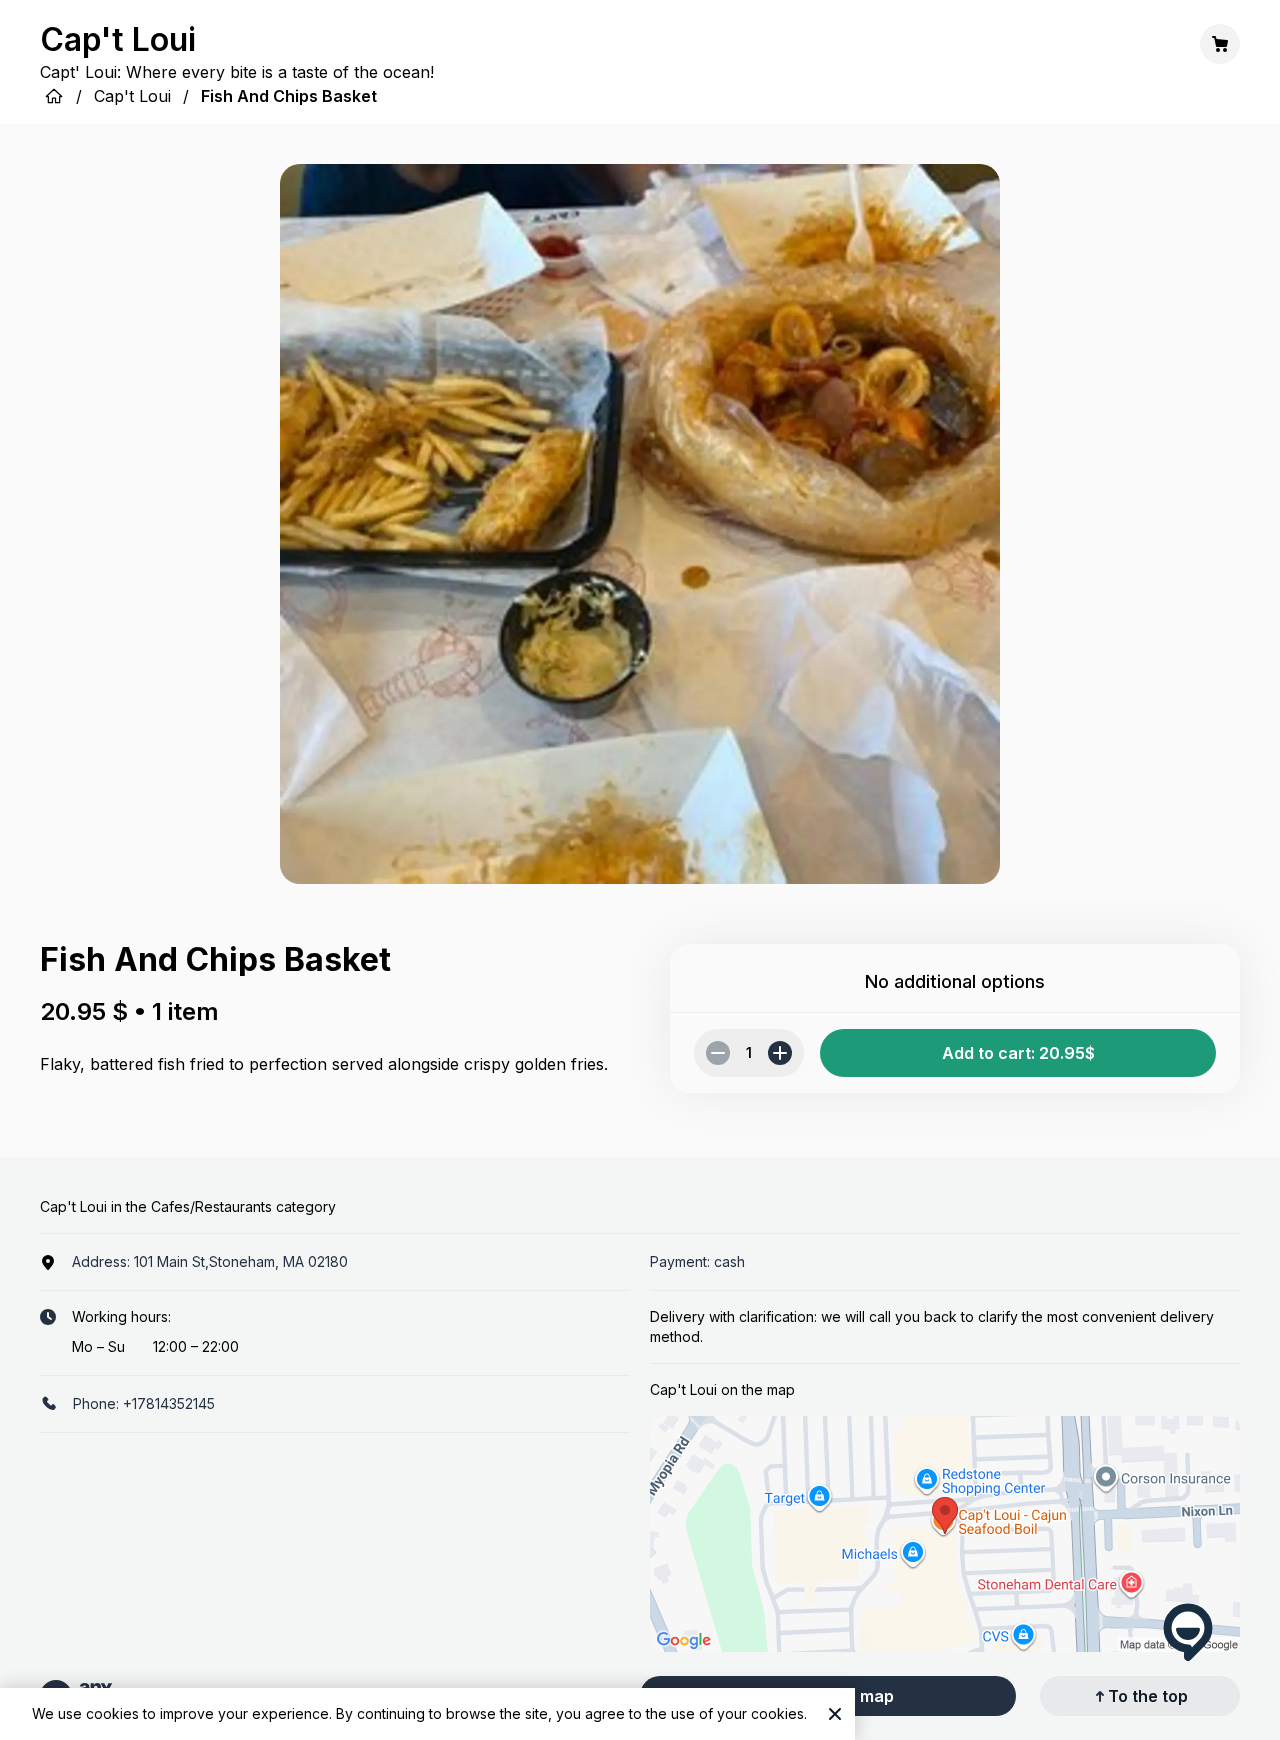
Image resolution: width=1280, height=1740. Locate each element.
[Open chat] (1188, 1632)
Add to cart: (1018, 1053)
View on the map (828, 1696)
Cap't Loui (132, 96)
